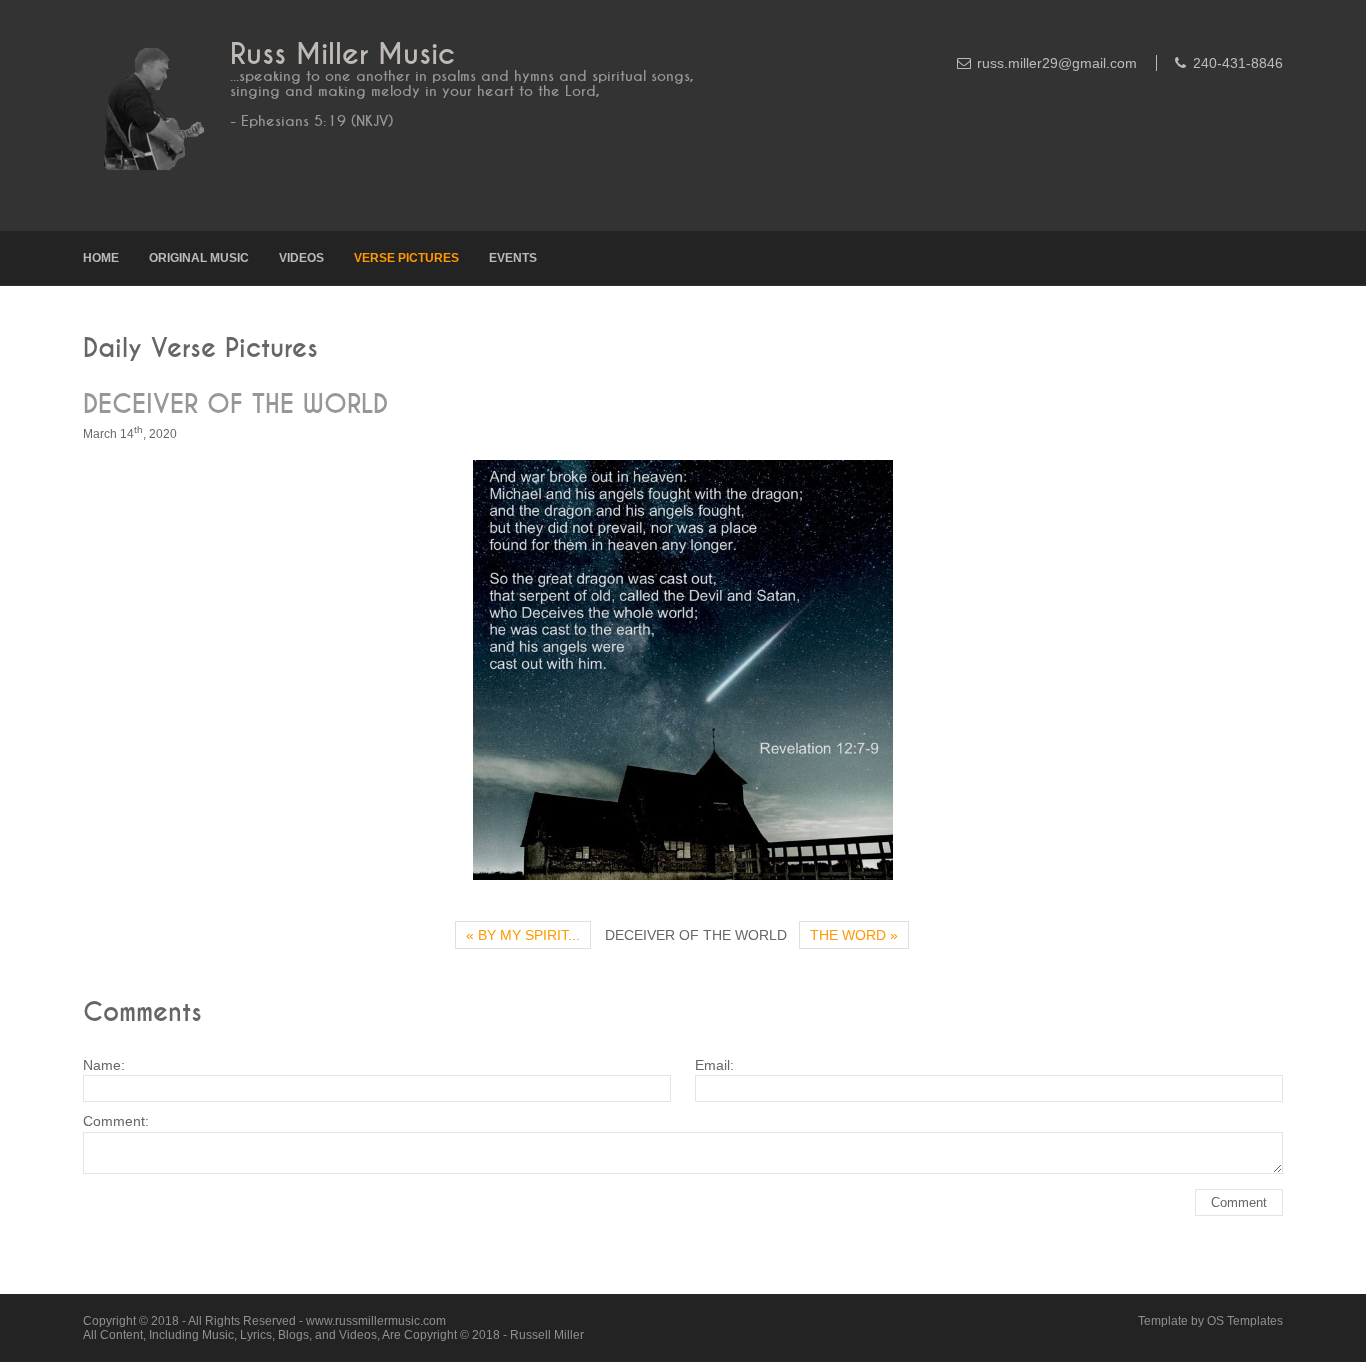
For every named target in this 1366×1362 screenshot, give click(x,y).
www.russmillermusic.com (376, 1321)
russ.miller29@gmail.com (1057, 63)
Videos (301, 258)
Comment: (116, 1121)
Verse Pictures (406, 258)
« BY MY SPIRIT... (523, 935)
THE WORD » (854, 935)
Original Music (199, 258)
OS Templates (1245, 1321)
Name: (104, 1065)
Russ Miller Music (342, 54)
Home (101, 258)
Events (513, 258)
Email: (714, 1065)
